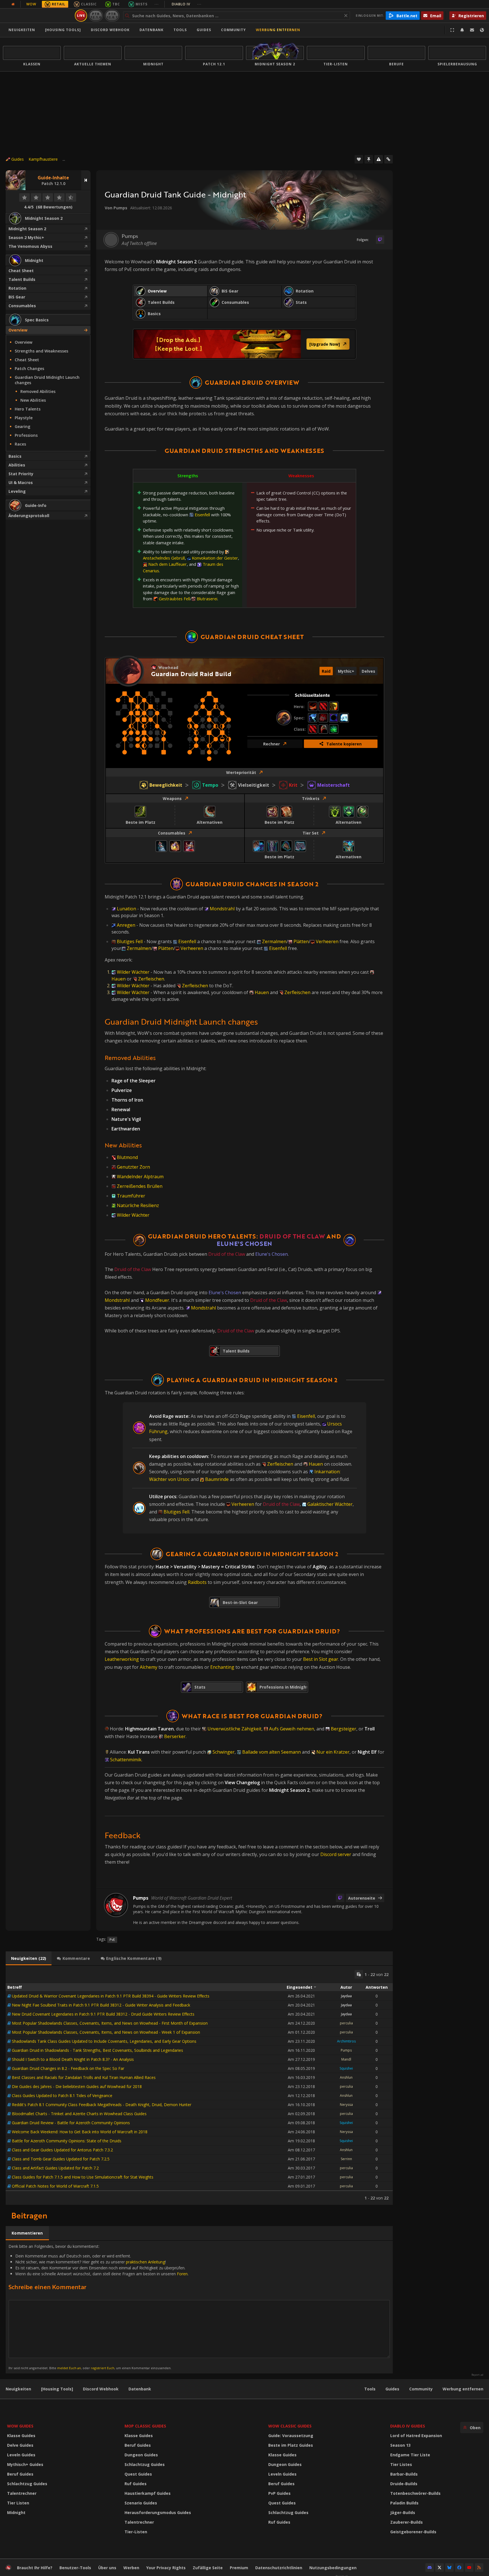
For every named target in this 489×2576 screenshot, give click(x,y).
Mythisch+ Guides (25, 2464)
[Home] (38, 16)
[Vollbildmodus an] (452, 30)
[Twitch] (380, 240)
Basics (15, 456)
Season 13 (400, 2445)
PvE (112, 1940)
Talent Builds (22, 279)
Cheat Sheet (21, 271)
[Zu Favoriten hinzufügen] (359, 159)
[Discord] (430, 2568)
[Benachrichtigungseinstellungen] (462, 30)
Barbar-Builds (404, 2474)
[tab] (29, 1958)
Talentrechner (22, 2493)
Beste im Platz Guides (291, 2445)
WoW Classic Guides (290, 2426)
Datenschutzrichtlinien (279, 2568)
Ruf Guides (136, 2484)
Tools (370, 2389)
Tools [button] (180, 30)
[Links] (389, 159)
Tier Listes (401, 2464)
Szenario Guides (141, 2503)
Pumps (346, 2050)
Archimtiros (346, 2041)
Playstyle (24, 418)
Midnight (16, 2512)
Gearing (22, 426)
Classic (89, 4)
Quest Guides (138, 2474)
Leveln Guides (21, 2455)
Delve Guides (20, 2445)
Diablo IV (187, 4)
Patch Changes (29, 368)
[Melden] (379, 159)
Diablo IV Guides (408, 2426)
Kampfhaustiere (43, 159)
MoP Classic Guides (145, 2426)
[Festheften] (369, 159)
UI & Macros (21, 482)
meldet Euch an (69, 2368)
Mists (141, 4)
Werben (131, 2568)
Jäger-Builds (403, 2512)
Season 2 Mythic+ (26, 237)
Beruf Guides (20, 2474)
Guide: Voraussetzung (291, 2436)
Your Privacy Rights (166, 2568)
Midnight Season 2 (27, 229)
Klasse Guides (21, 2436)
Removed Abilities (38, 391)
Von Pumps (116, 208)
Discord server (336, 1854)
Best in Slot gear (321, 1659)
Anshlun (346, 2077)
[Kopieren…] (359, 1974)
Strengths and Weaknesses (41, 351)
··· (157, 4)
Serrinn (346, 2159)
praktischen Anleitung (145, 2262)
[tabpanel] (199, 2085)
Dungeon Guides (141, 2455)
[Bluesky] (449, 2568)
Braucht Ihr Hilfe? (35, 2568)
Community (233, 30)
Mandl (346, 2059)
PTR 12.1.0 (96, 15)
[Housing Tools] (57, 2389)
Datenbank (152, 30)
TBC (116, 4)
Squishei (346, 2068)
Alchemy (149, 1667)
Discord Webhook (110, 30)
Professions (26, 435)
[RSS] (479, 2568)
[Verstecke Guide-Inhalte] (86, 180)
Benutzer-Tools (75, 2568)
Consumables (22, 306)
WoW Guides (20, 2426)
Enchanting (222, 1667)
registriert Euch (103, 2368)
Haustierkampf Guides (148, 2493)
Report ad (477, 2375)
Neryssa (346, 2105)
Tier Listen (18, 2503)
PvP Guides (279, 2493)
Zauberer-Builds (407, 2522)
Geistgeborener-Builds (413, 2532)
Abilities (17, 465)
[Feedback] (472, 30)
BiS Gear (17, 297)
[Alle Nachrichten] (13, 4)
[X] (439, 2568)
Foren (182, 2274)
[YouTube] (469, 2568)
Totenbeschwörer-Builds (415, 2493)
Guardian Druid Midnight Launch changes (47, 380)
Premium (239, 2568)
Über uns (107, 2568)
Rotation (17, 288)
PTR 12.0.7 (112, 15)
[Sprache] (482, 30)
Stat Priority (21, 474)
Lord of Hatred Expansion (416, 2436)
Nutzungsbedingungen (333, 2568)
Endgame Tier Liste (410, 2455)
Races (20, 444)
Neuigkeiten (22, 30)
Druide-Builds (404, 2484)
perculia (346, 2023)
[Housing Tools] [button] (63, 30)
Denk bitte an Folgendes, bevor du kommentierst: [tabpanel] (98, 2307)
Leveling (17, 491)
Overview (18, 330)
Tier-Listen (136, 2532)
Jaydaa (346, 1996)
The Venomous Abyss (30, 246)
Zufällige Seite (208, 2568)
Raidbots (197, 1582)
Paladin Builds (404, 2503)
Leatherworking (122, 1659)
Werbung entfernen (278, 30)
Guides (204, 30)
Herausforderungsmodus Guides (158, 2512)
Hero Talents (28, 409)
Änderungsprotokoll (29, 516)
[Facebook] (459, 2568)
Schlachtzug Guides (27, 2484)
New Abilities (33, 400)
